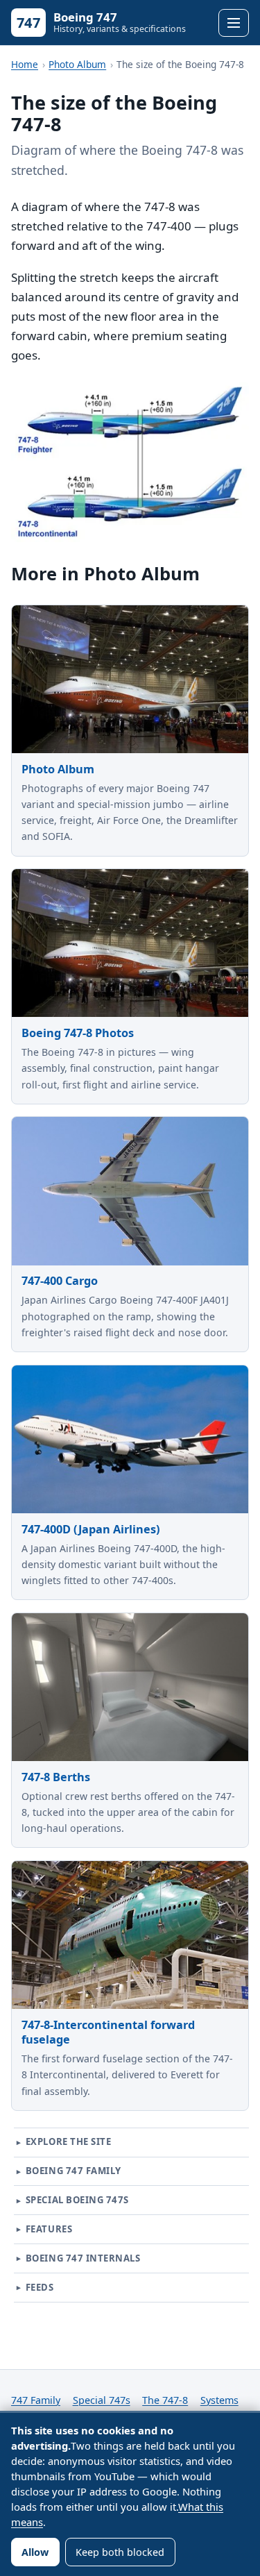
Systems (219, 2400)
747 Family (36, 2400)
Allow (35, 2552)
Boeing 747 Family (73, 2171)
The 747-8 (165, 2400)
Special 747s (102, 2400)
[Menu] (234, 23)
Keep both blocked (120, 2552)
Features (49, 2229)
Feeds (40, 2287)
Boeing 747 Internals (83, 2258)
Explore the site (68, 2141)
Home (25, 64)
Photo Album (77, 64)
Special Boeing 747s (77, 2200)
